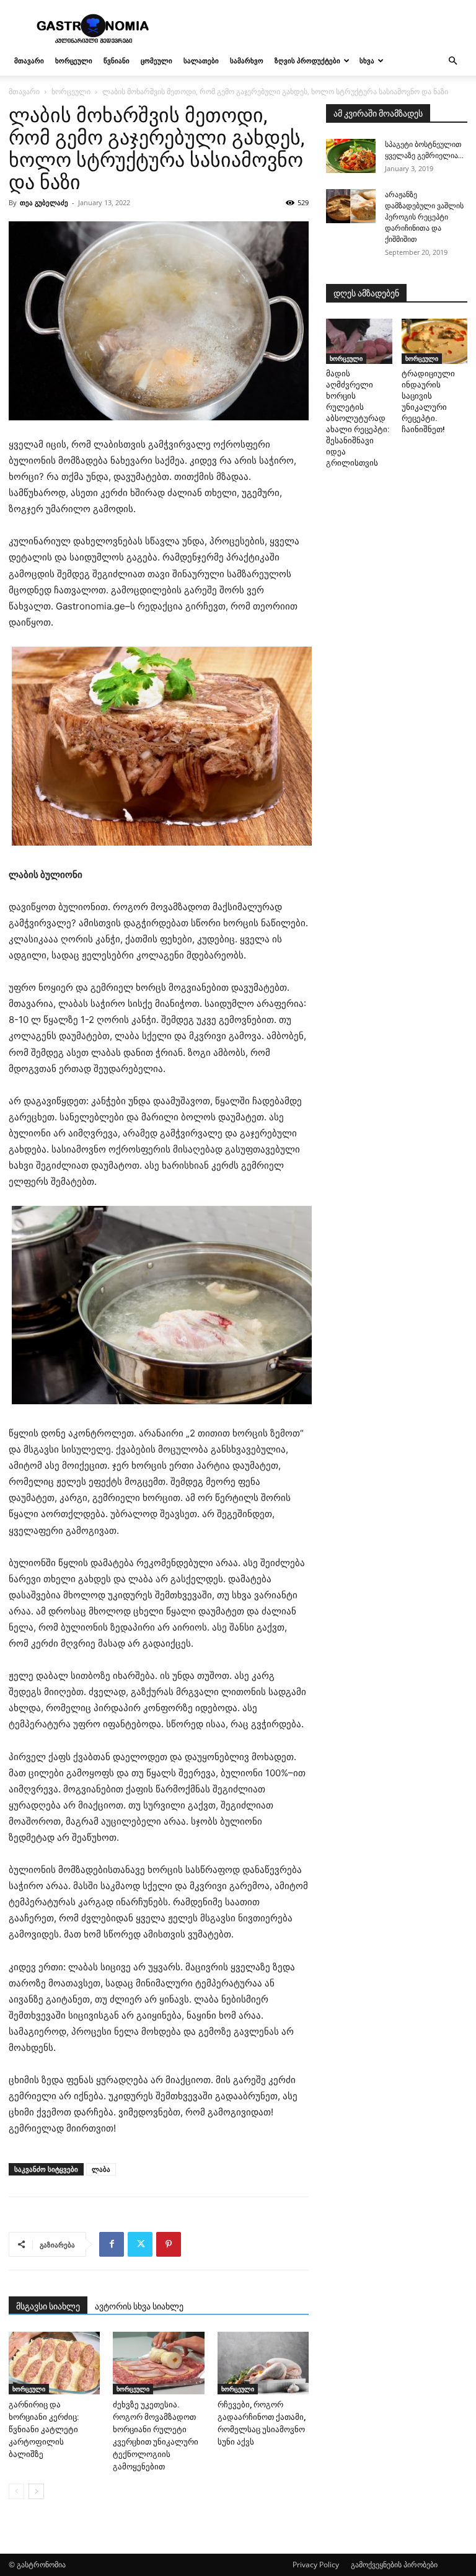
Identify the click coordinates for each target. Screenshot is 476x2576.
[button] (452, 61)
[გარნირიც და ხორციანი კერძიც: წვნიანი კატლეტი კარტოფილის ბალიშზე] (54, 2363)
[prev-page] (16, 2491)
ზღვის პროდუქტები (307, 60)
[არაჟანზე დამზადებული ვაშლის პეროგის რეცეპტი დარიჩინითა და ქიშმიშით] (351, 206)
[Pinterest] (169, 2244)
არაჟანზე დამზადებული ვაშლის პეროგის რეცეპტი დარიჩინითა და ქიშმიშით (424, 217)
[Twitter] (140, 2244)
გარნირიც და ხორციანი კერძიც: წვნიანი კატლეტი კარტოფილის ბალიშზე (44, 2429)
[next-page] (36, 2491)
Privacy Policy (316, 2565)
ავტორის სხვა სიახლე (139, 2306)
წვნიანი (117, 60)
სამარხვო (247, 60)
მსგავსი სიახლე (48, 2306)
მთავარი (29, 60)
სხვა (367, 60)
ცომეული (156, 60)
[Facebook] (112, 2244)
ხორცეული (74, 60)
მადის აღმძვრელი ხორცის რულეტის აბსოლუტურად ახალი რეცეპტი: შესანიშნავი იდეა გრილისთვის (358, 418)
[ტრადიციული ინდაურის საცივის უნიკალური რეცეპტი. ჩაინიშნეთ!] (435, 341)
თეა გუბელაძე (44, 202)
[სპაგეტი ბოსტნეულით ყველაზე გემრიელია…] (351, 156)
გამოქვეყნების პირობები (394, 2565)
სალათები (201, 60)
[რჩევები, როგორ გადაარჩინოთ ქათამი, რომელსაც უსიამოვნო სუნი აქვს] (263, 2363)
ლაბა (101, 2169)
